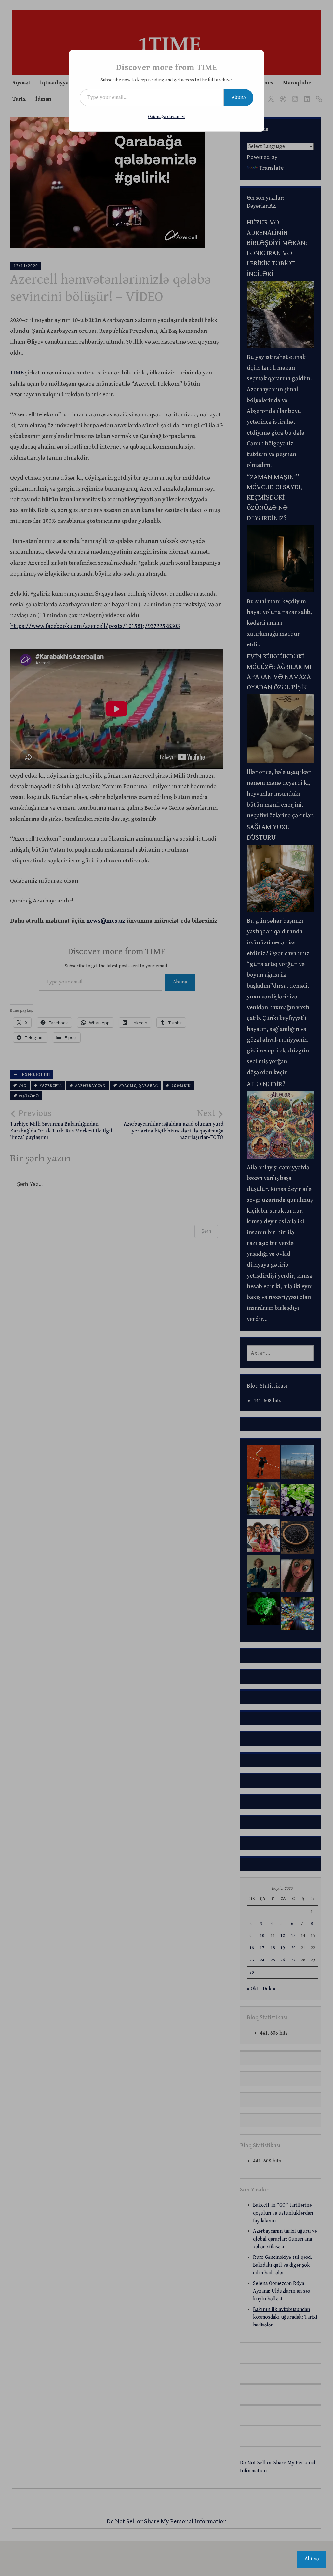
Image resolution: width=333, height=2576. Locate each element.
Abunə (239, 97)
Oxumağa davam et (167, 117)
